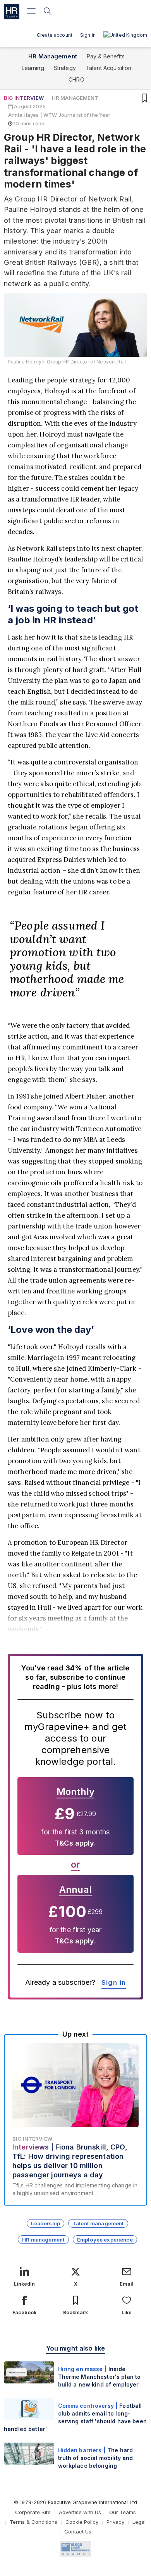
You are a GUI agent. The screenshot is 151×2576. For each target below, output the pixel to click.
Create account (55, 35)
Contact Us (78, 2532)
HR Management (53, 56)
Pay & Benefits (106, 56)
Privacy (115, 2522)
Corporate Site (33, 2512)
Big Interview (24, 98)
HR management (43, 2240)
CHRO (76, 79)
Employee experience (105, 2240)
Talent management (98, 2223)
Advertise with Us (80, 2512)
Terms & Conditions (33, 2522)
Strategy (65, 68)
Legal (139, 2522)
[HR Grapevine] (12, 12)
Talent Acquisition (109, 68)
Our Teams (123, 2512)
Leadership (45, 2223)
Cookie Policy (82, 2522)
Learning (33, 68)
